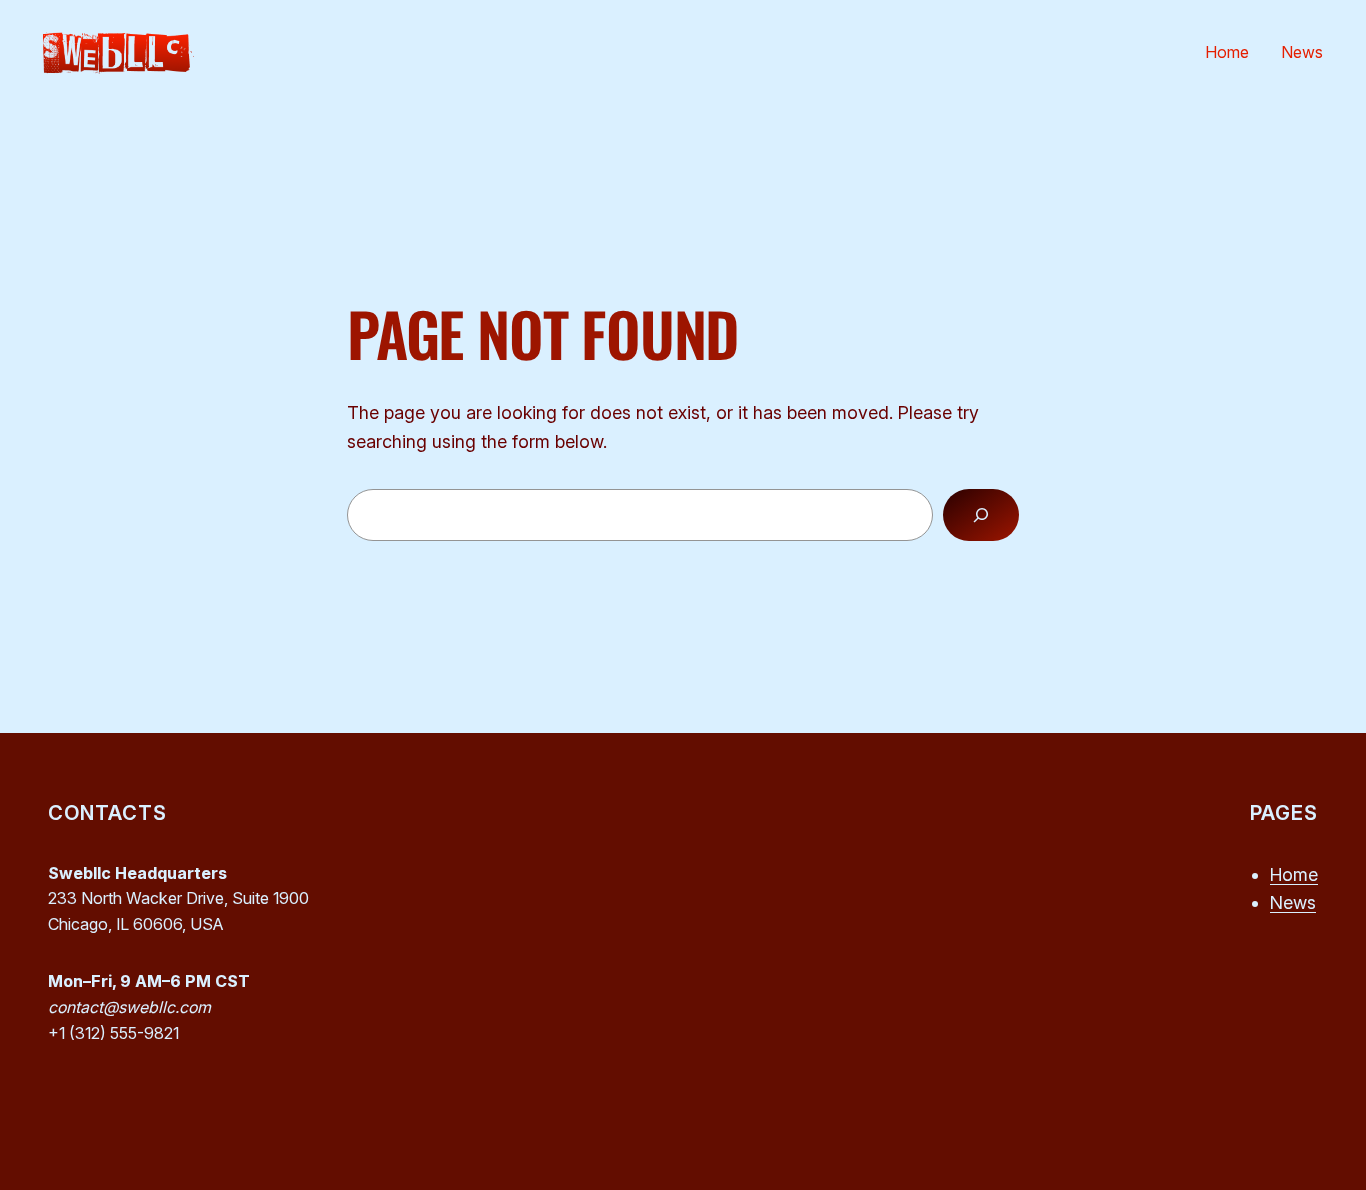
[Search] (981, 515)
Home (1294, 874)
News (1293, 902)
